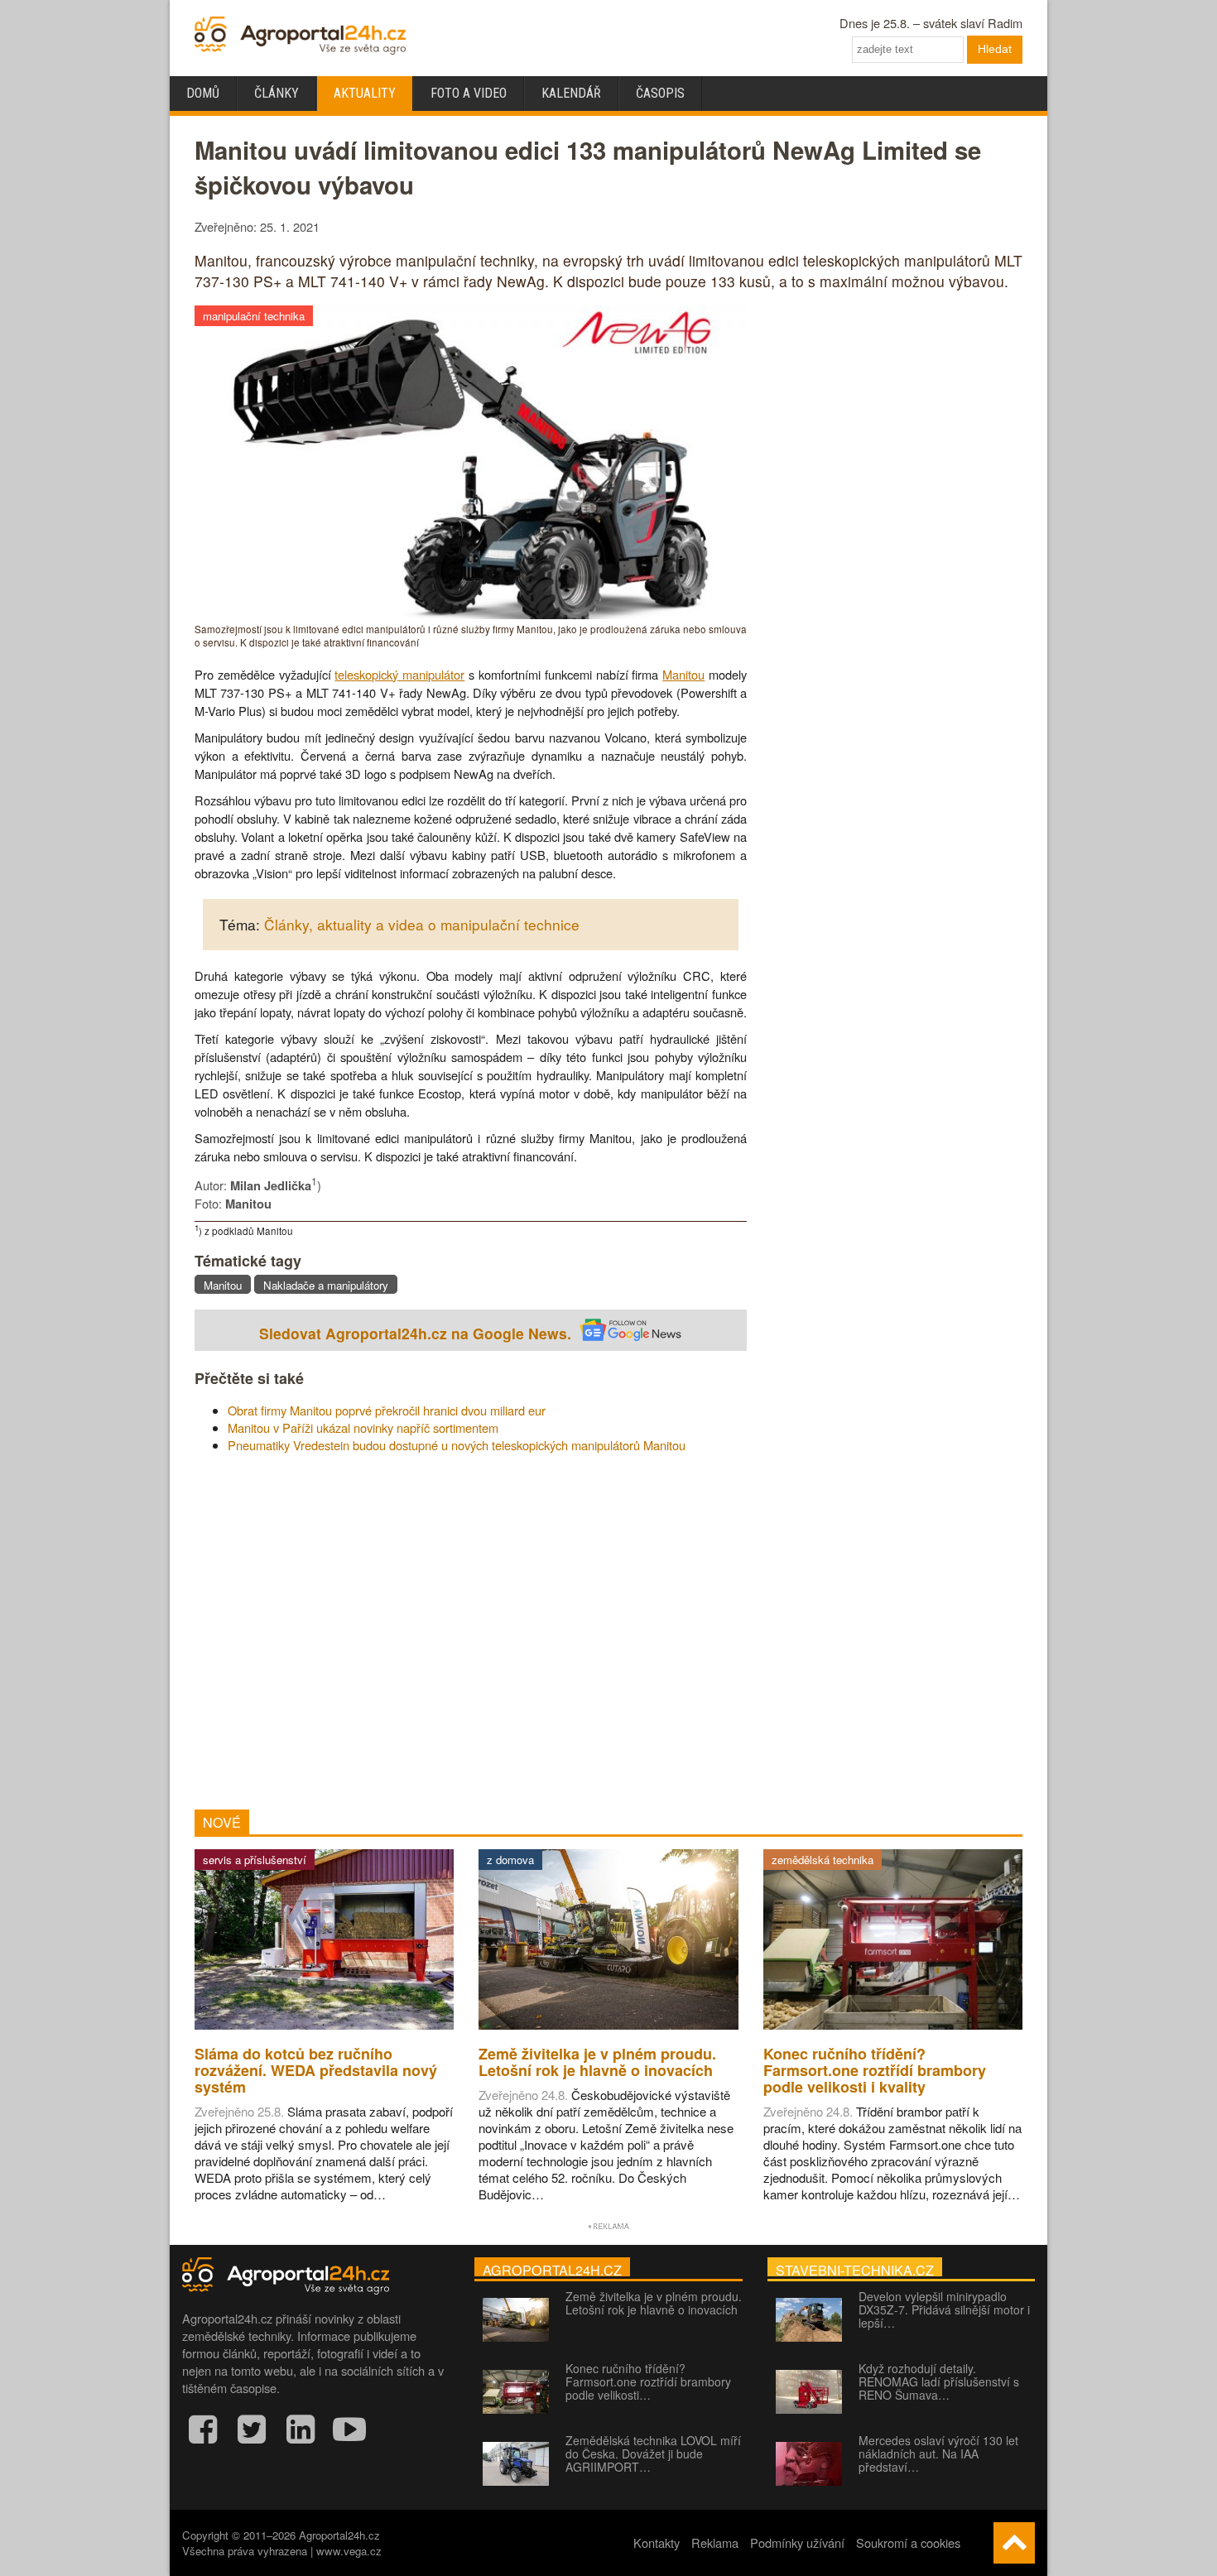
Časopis (660, 93)
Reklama (715, 2542)
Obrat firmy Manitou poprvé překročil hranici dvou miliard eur (387, 1410)
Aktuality (365, 93)
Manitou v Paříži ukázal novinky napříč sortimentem (363, 1427)
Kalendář (571, 93)
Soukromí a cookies (908, 2542)
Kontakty (657, 2542)
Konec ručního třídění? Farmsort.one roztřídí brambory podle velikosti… (648, 2381)
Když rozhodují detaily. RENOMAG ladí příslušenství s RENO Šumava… (939, 2381)
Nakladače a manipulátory (326, 1285)
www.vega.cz (349, 2551)
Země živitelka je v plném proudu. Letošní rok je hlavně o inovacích (654, 2303)
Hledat (995, 49)
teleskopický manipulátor (399, 674)
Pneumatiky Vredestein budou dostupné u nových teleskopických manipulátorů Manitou (457, 1445)
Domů (203, 93)
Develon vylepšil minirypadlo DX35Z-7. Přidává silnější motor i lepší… (944, 2309)
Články (277, 93)
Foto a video (469, 93)
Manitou (683, 674)
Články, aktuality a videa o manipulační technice (422, 924)
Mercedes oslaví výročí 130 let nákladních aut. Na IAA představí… (938, 2453)
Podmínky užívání (797, 2542)
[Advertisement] (471, 1632)
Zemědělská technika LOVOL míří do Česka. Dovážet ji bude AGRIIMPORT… (653, 2453)
